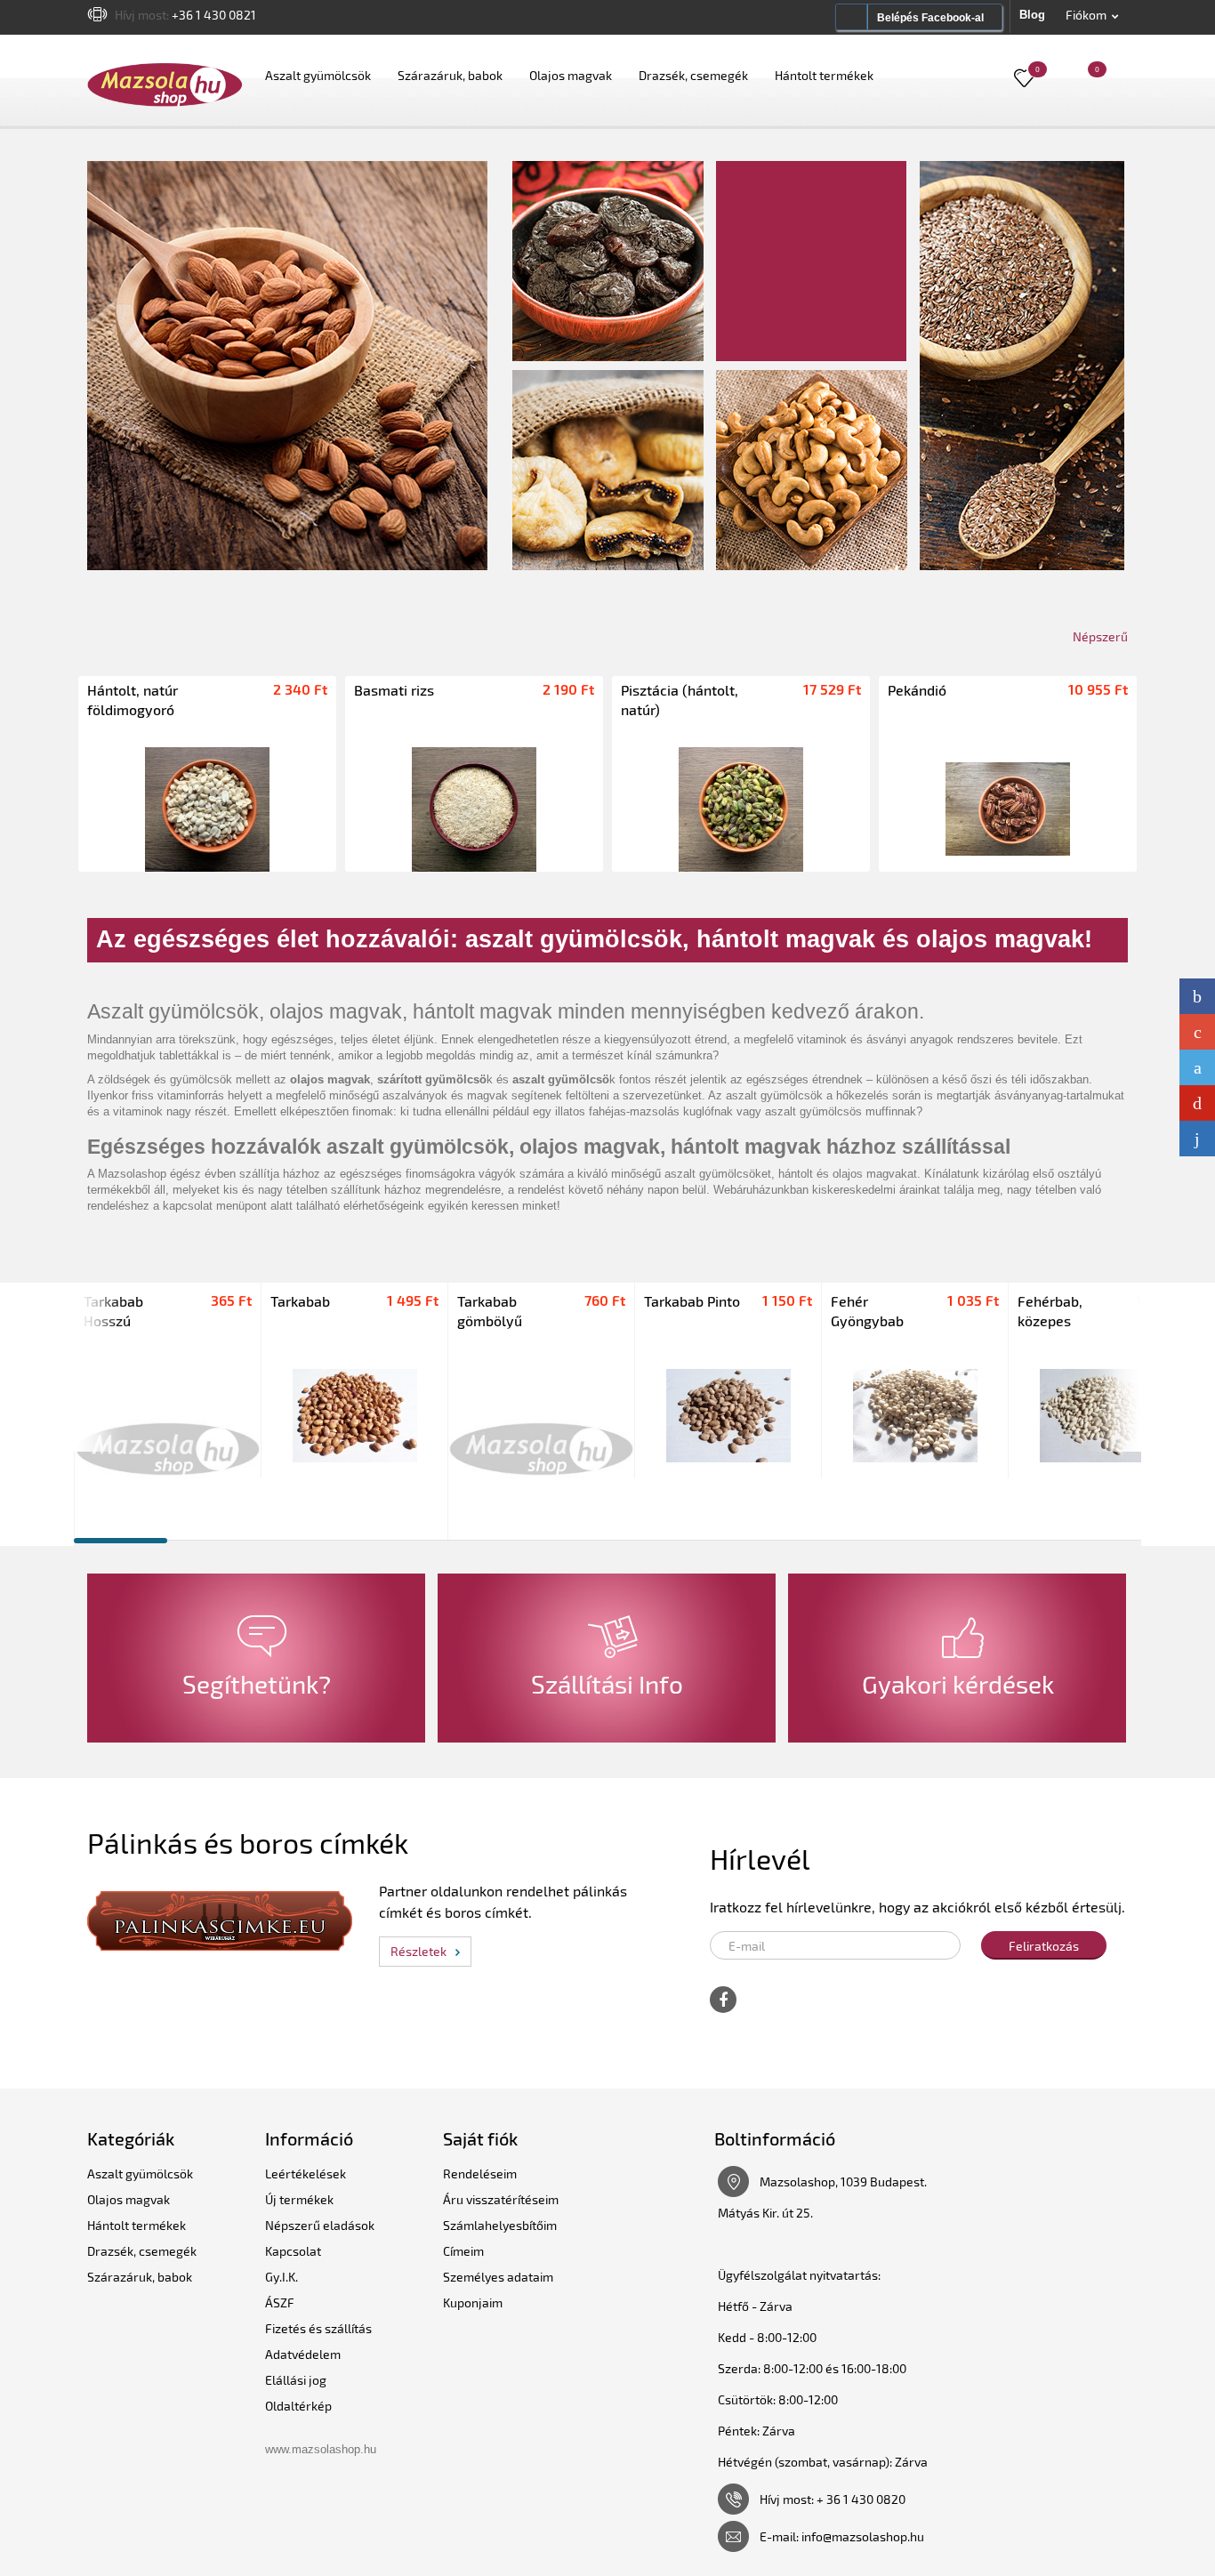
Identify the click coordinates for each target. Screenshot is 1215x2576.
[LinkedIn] (1197, 1139)
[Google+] (1197, 1032)
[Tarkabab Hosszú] (168, 1447)
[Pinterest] (1197, 1103)
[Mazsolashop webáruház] (165, 84)
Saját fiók (480, 2138)
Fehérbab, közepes (1050, 1311)
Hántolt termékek (824, 75)
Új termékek (299, 2199)
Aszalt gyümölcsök (318, 75)
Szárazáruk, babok (450, 75)
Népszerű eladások (320, 2225)
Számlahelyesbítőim (500, 2225)
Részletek (418, 1951)
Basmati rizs (394, 690)
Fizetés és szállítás (318, 2328)
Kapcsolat (293, 2251)
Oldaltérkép (298, 2406)
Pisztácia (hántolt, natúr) (680, 700)
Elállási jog (296, 2380)
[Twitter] (1197, 1067)
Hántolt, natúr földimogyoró (133, 700)
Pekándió (917, 690)
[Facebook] (1197, 996)
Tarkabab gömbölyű (490, 1311)
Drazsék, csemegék (693, 75)
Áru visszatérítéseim (501, 2199)
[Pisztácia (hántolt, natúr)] (741, 809)
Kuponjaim (473, 2302)
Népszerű (1100, 636)
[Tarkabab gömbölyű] (541, 1447)
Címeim (463, 2251)
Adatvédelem (303, 2354)
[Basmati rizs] (474, 809)
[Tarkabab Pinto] (728, 1416)
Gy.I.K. (282, 2277)
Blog (1032, 15)
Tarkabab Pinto (692, 1301)
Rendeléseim (480, 2173)
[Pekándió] (1008, 809)
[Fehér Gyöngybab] (915, 1416)
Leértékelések (306, 2173)
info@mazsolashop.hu (863, 2536)
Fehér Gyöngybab (867, 1311)
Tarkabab (300, 1301)
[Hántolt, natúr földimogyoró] (207, 809)
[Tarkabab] (354, 1416)
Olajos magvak (571, 75)
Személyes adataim (498, 2277)
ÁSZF (280, 2302)
